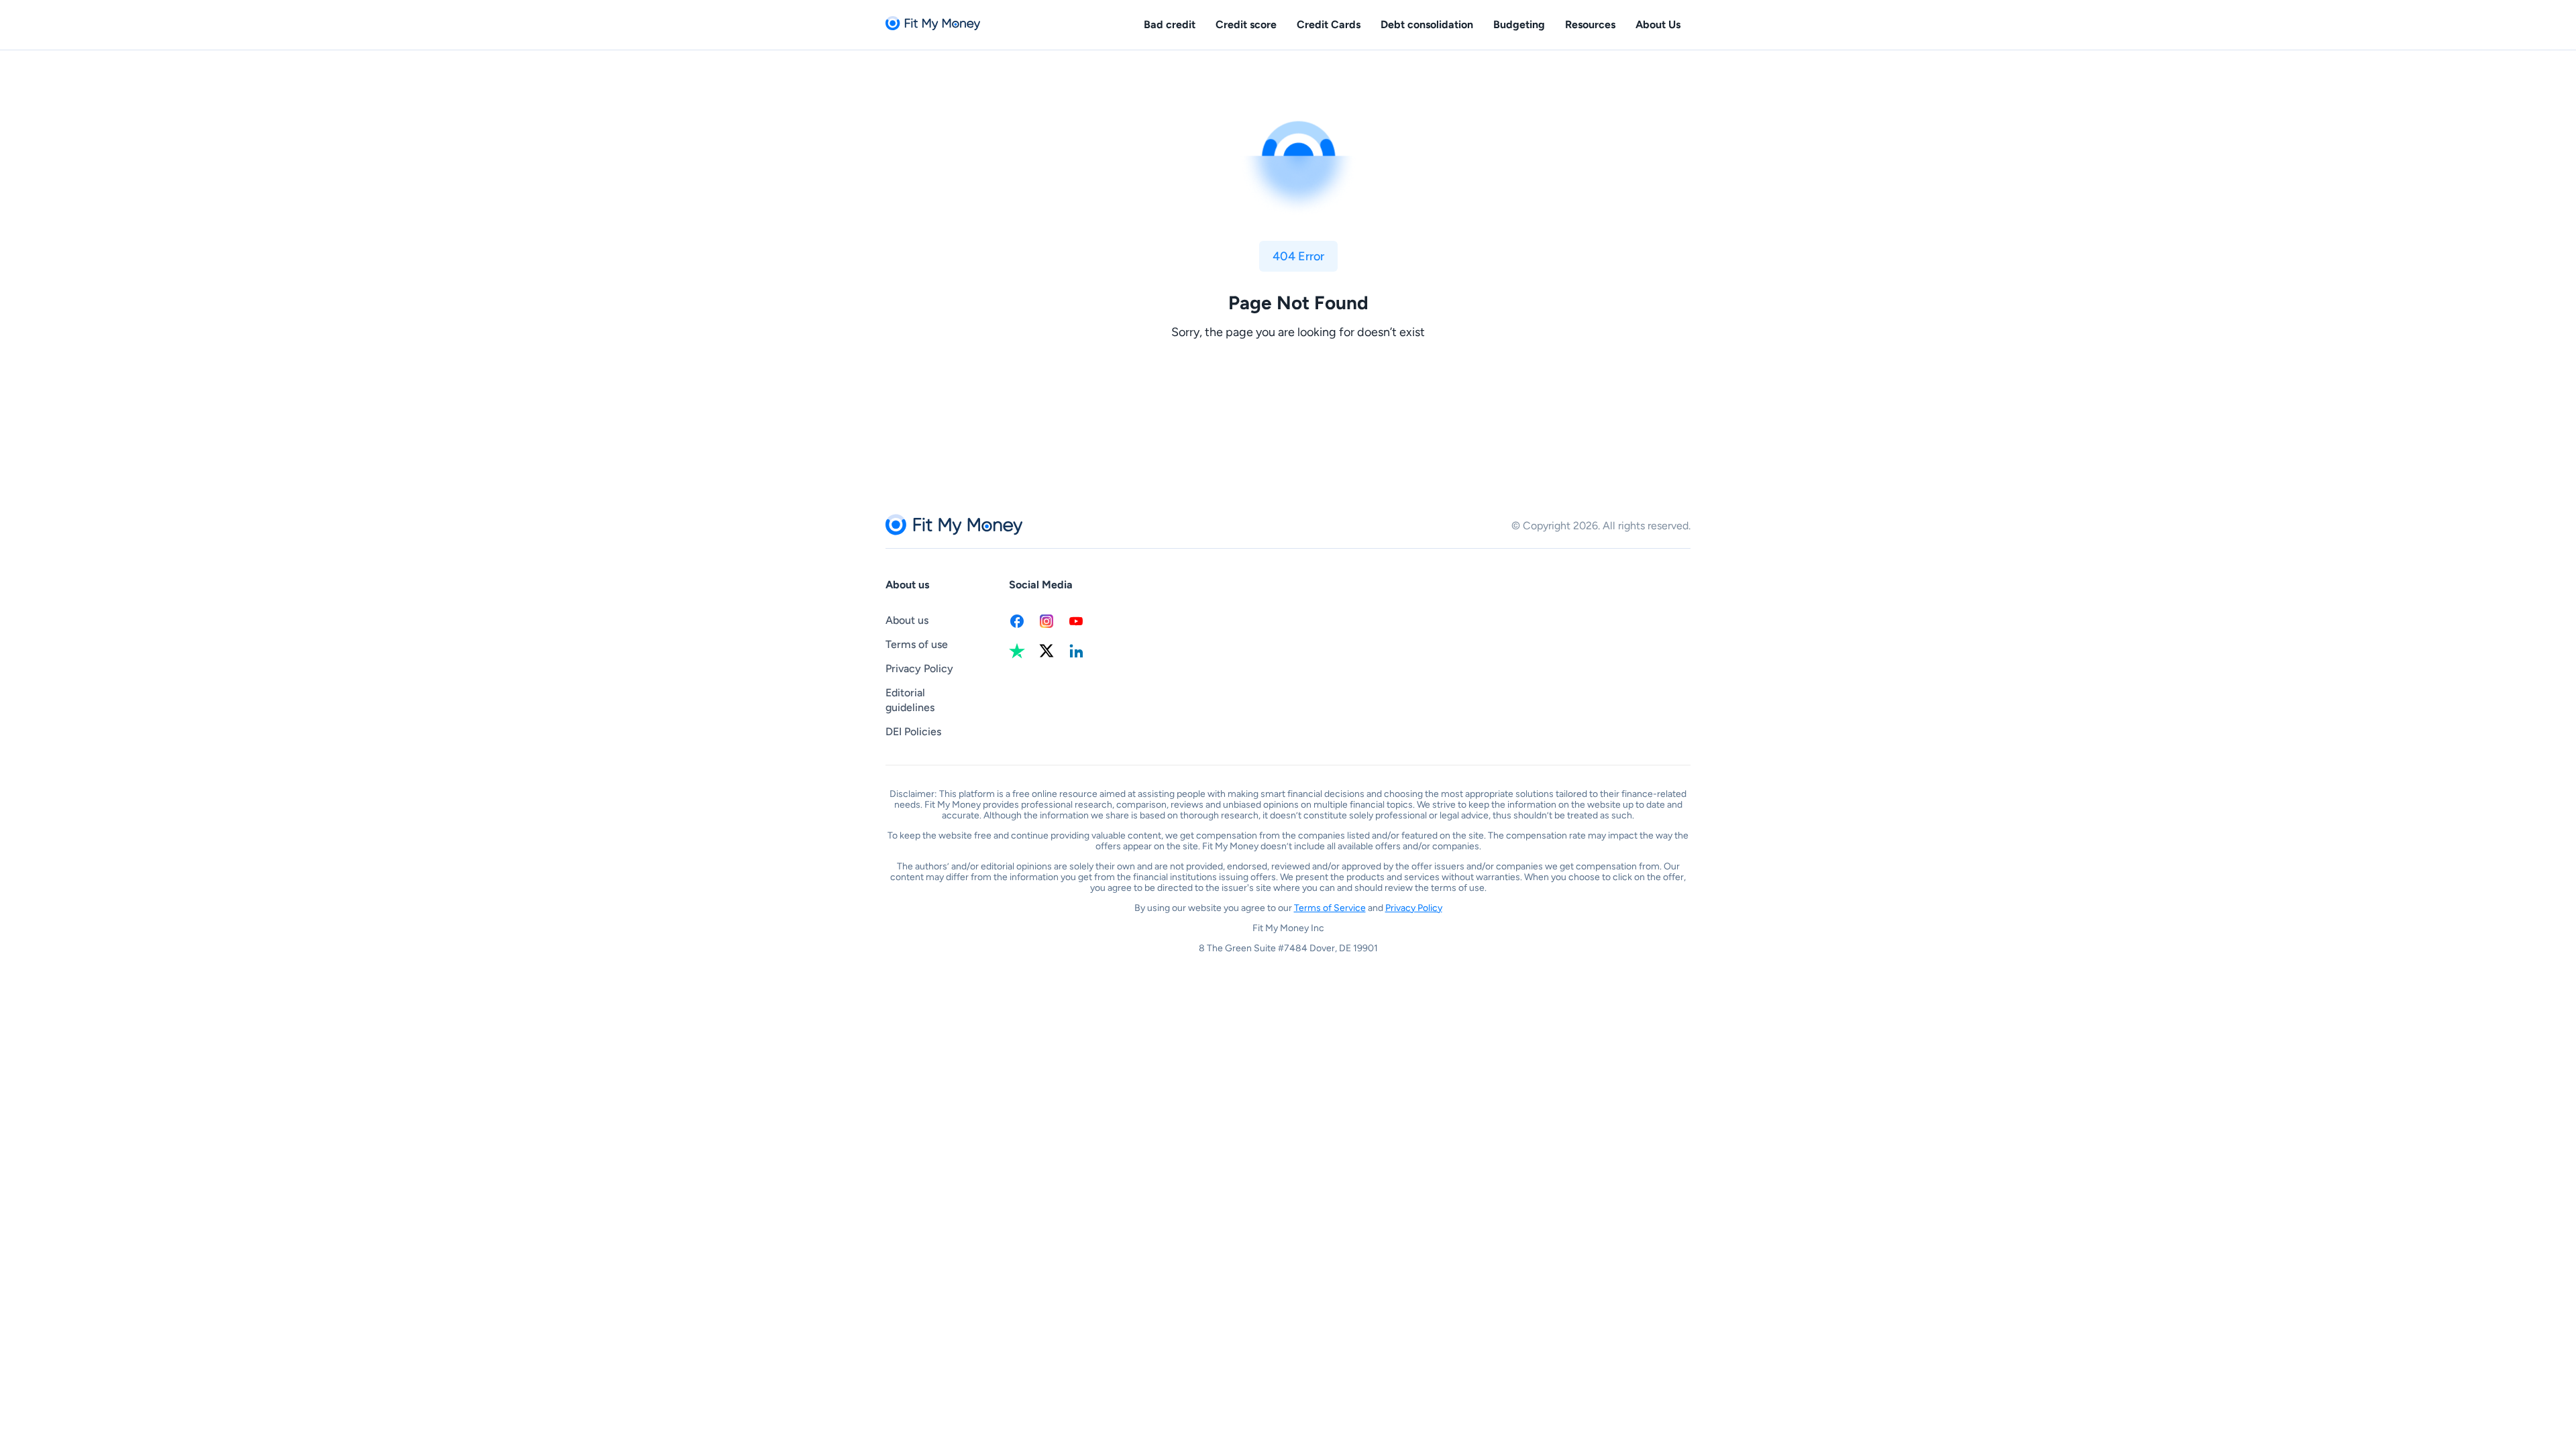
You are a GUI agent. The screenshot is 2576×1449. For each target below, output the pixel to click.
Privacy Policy (919, 668)
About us (907, 620)
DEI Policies (913, 732)
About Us (1658, 24)
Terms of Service (1330, 908)
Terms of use (917, 644)
